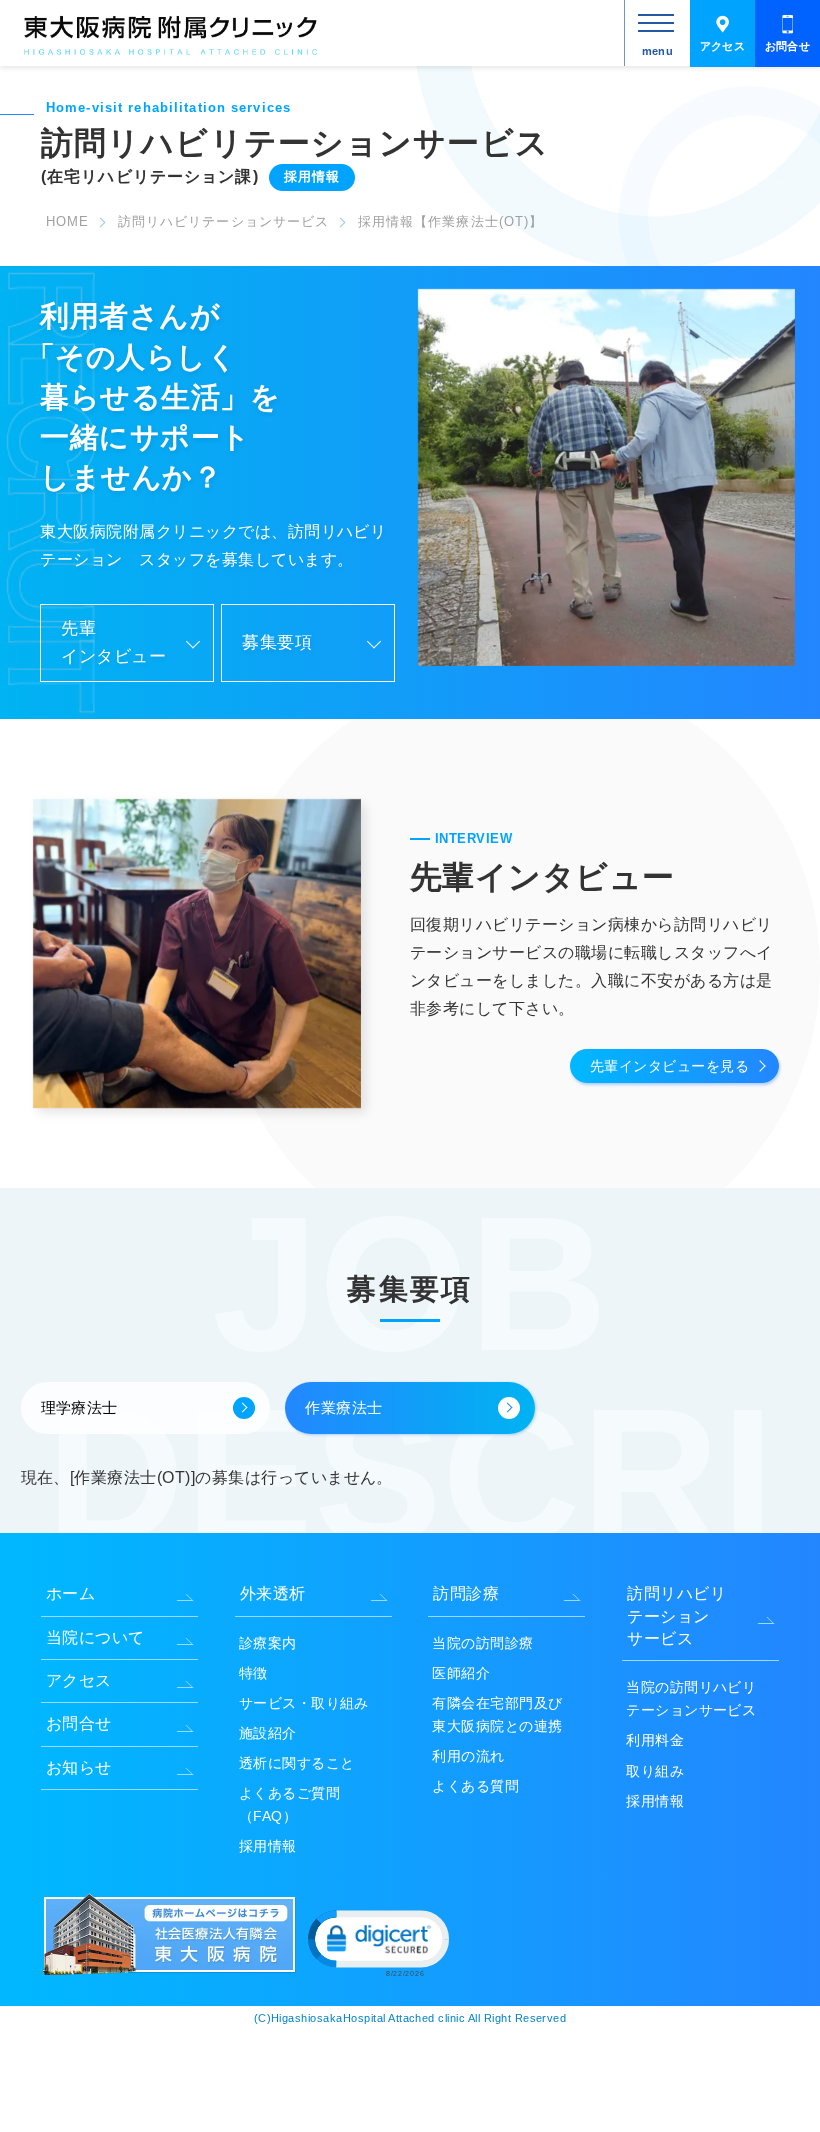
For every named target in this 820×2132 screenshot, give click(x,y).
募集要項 (277, 642)
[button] (377, 1941)
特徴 (253, 1673)
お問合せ (788, 46)
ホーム (70, 1593)
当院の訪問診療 (482, 1643)
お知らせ (79, 1767)
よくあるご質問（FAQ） (289, 1804)
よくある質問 (475, 1786)
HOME (67, 221)
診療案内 (268, 1643)
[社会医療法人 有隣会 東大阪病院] (171, 1971)
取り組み (655, 1771)
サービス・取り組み (304, 1703)
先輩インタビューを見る (669, 1066)
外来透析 (273, 1593)
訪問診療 (466, 1593)
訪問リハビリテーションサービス (224, 221)
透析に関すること (297, 1763)
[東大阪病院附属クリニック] (171, 53)
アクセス (723, 46)
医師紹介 (461, 1673)
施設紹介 (268, 1733)
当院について (95, 1637)
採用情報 (268, 1846)
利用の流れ (468, 1756)
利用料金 (655, 1740)
